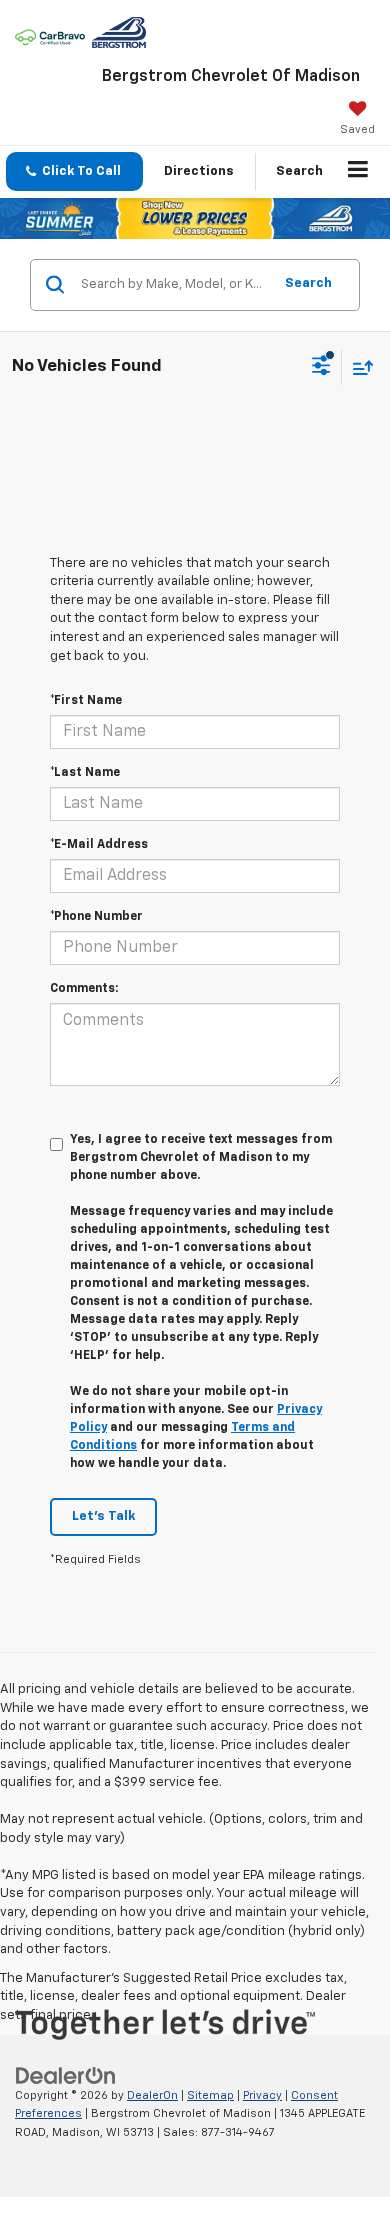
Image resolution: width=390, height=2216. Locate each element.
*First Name (86, 701)
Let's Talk (103, 1516)
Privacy (262, 2095)
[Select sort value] (358, 367)
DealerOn (152, 2095)
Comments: (84, 989)
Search (308, 283)
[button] (74, 171)
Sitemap (210, 2095)
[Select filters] (321, 368)
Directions (199, 171)
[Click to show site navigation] (358, 172)
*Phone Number (96, 917)
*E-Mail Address (99, 845)
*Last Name (85, 773)
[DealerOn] (66, 2075)
